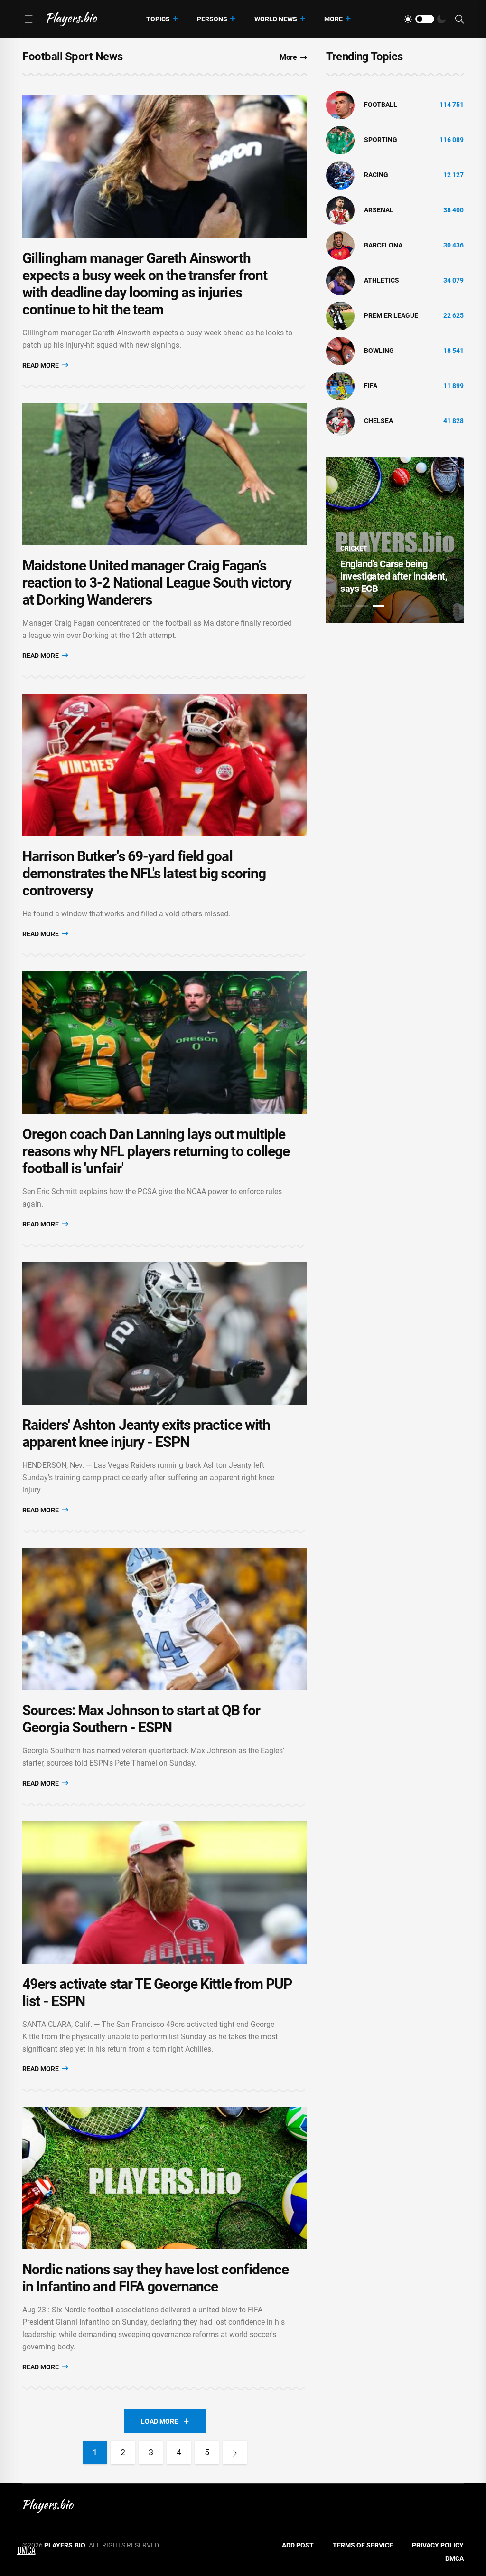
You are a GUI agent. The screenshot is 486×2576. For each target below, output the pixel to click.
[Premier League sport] (340, 315)
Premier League (391, 315)
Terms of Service (363, 2545)
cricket (354, 548)
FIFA (371, 386)
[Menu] (28, 19)
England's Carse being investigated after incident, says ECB (394, 576)
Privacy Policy (438, 2545)
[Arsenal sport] (340, 210)
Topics (158, 19)
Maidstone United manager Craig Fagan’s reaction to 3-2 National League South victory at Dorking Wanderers (157, 583)
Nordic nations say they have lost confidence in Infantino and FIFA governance (155, 2278)
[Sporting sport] (340, 140)
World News (276, 19)
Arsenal (379, 210)
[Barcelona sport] (340, 245)
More (333, 19)
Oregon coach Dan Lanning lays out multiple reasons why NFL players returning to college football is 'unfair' (156, 1151)
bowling (379, 351)
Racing (376, 175)
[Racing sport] (340, 175)
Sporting (381, 140)
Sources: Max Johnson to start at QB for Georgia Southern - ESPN (141, 1719)
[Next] (235, 2452)
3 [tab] (378, 606)
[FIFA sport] (340, 386)
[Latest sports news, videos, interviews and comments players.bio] (72, 19)
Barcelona (383, 245)
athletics (382, 280)
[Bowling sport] (340, 351)
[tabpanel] (395, 540)
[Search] (459, 19)
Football (381, 105)
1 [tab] (346, 606)
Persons (212, 19)
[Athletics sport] (340, 280)
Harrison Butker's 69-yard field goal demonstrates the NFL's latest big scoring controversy (144, 873)
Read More (41, 365)
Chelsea (379, 421)
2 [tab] (362, 606)
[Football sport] (340, 105)
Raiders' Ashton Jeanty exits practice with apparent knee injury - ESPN (146, 1433)
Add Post (298, 2545)
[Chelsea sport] (340, 421)
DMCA (454, 2558)
